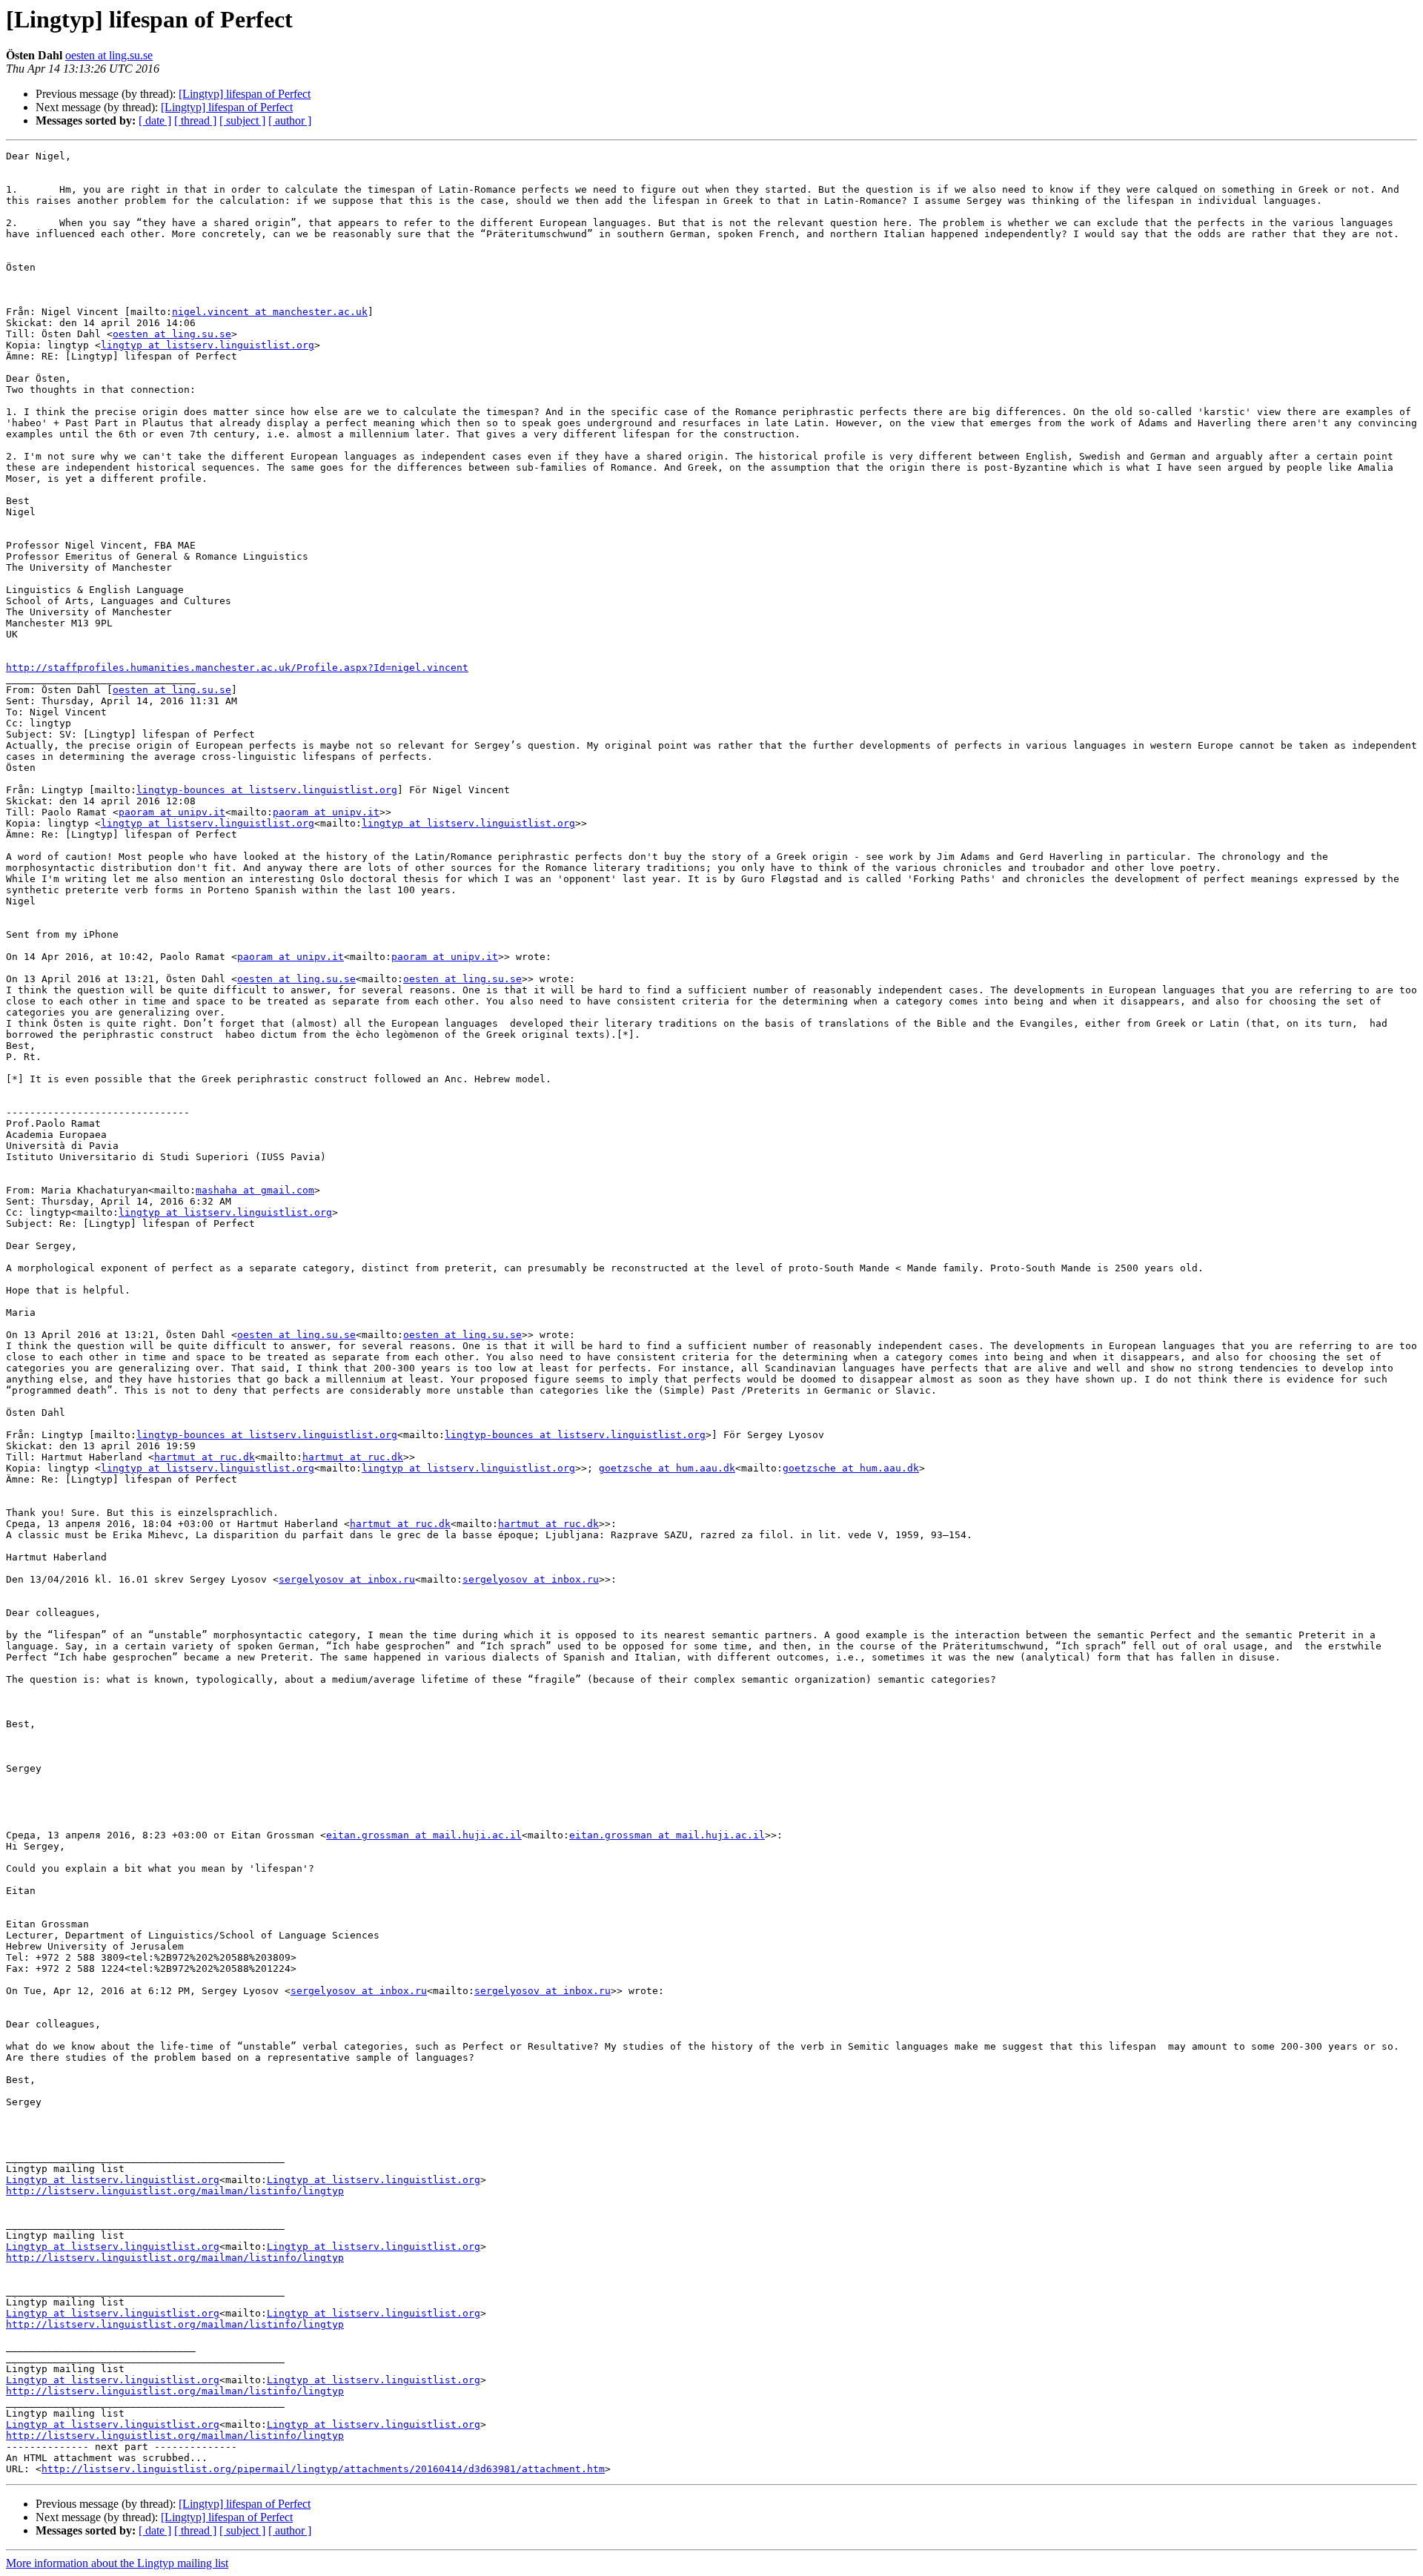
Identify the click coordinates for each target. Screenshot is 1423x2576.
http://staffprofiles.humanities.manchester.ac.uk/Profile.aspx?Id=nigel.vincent (237, 668)
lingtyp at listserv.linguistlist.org (208, 345)
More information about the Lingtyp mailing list (117, 2563)
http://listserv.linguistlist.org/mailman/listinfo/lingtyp (175, 2191)
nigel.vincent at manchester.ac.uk (270, 312)
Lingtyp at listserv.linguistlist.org (113, 2180)
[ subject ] (242, 120)
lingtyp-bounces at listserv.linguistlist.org (267, 790)
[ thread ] (195, 120)
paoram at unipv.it (172, 812)
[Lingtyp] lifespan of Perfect (245, 94)
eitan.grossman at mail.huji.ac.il (424, 1835)
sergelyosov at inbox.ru (347, 1579)
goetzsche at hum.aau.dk (667, 1468)
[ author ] (290, 120)
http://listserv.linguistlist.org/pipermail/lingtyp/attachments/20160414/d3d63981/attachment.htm (323, 2469)
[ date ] (155, 120)
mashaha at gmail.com (255, 1190)
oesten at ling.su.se (109, 55)
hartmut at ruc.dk (205, 1457)
